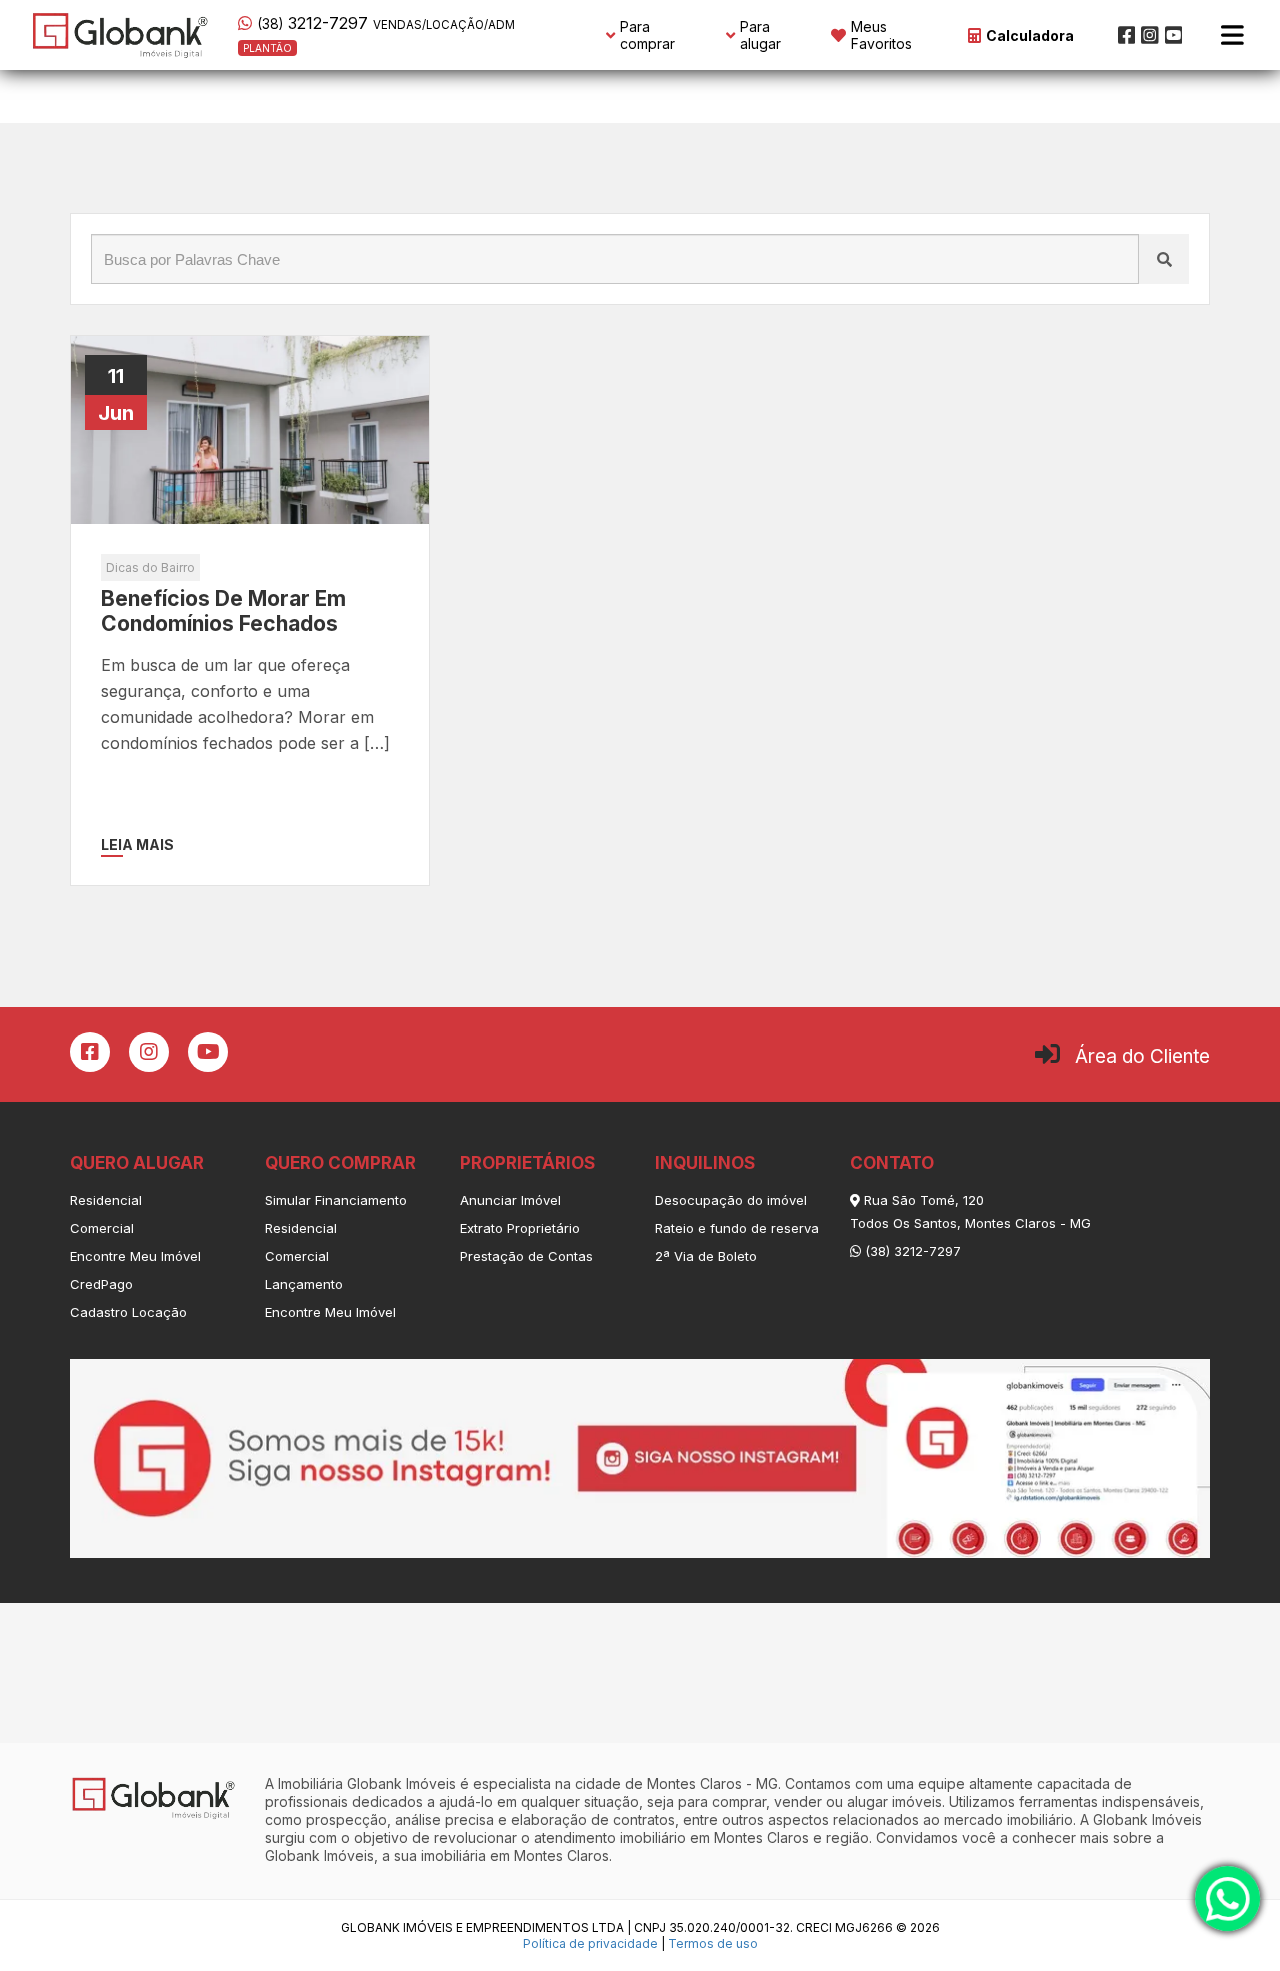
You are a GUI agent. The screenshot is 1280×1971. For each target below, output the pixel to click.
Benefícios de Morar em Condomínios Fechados (223, 611)
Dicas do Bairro (150, 567)
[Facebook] (1127, 35)
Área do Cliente (1142, 1056)
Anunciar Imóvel (510, 1200)
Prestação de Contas (526, 1256)
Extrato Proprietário (520, 1228)
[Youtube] (1174, 35)
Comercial (102, 1228)
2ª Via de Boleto (706, 1256)
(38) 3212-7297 (911, 1251)
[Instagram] (1150, 35)
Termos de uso (713, 1943)
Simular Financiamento (336, 1200)
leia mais (137, 844)
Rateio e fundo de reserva (737, 1228)
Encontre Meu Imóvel (135, 1256)
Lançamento (304, 1284)
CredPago (101, 1284)
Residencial (106, 1200)
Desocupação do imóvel (731, 1200)
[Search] (1164, 259)
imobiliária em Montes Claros (515, 1855)
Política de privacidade (590, 1943)
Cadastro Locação (128, 1312)
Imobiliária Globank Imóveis (367, 1783)
